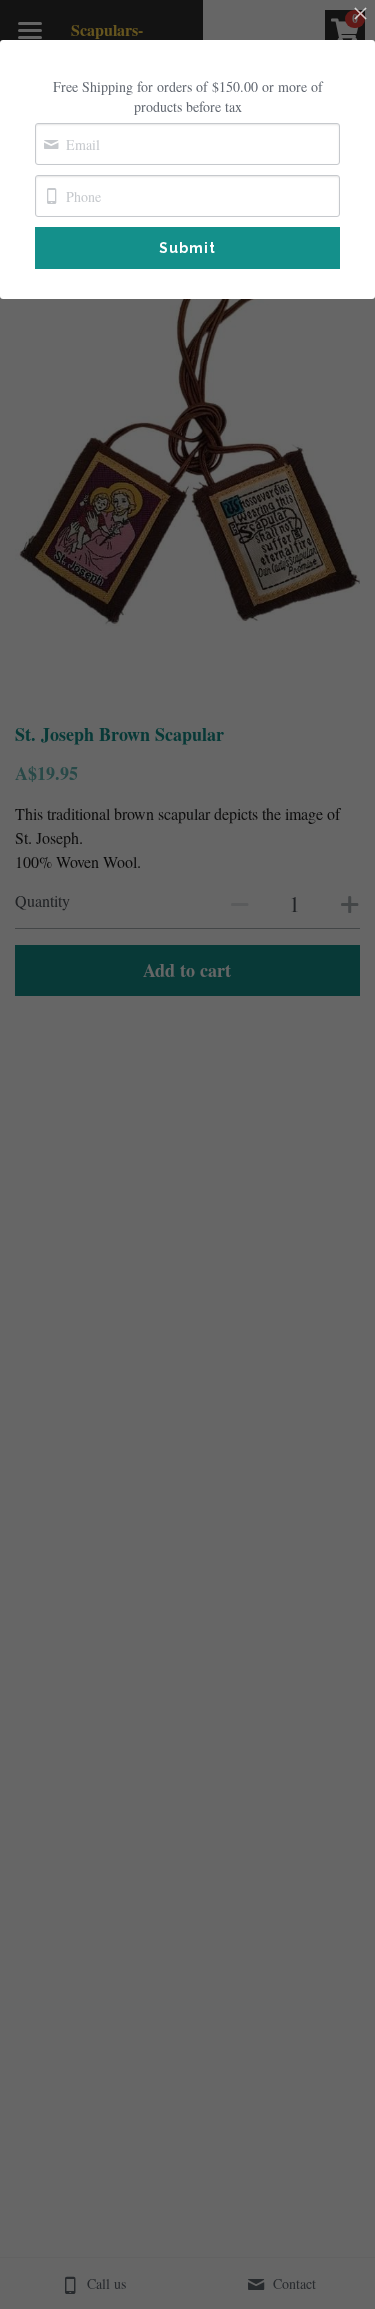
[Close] (360, 15)
